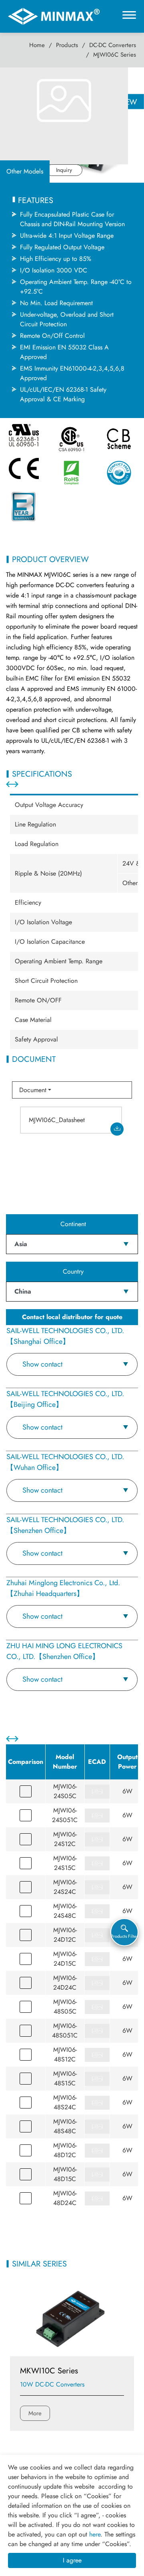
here (95, 2534)
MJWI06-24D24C (65, 1983)
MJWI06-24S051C (65, 1815)
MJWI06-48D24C (65, 2198)
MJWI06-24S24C (65, 1887)
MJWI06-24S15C (65, 1863)
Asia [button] (21, 1244)
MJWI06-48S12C (65, 2054)
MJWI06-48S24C (65, 2102)
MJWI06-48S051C (65, 2031)
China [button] (23, 1291)
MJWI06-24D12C (65, 1935)
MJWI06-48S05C (65, 2007)
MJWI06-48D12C (65, 2150)
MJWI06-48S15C (65, 2078)
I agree (72, 2560)
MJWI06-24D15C (65, 1959)
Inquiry (64, 170)
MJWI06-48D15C (65, 2174)
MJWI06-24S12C (65, 1839)
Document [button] (33, 1090)
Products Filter (124, 1936)
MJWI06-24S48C (65, 1911)
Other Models (25, 171)
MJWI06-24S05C (65, 1791)
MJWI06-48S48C (65, 2126)
